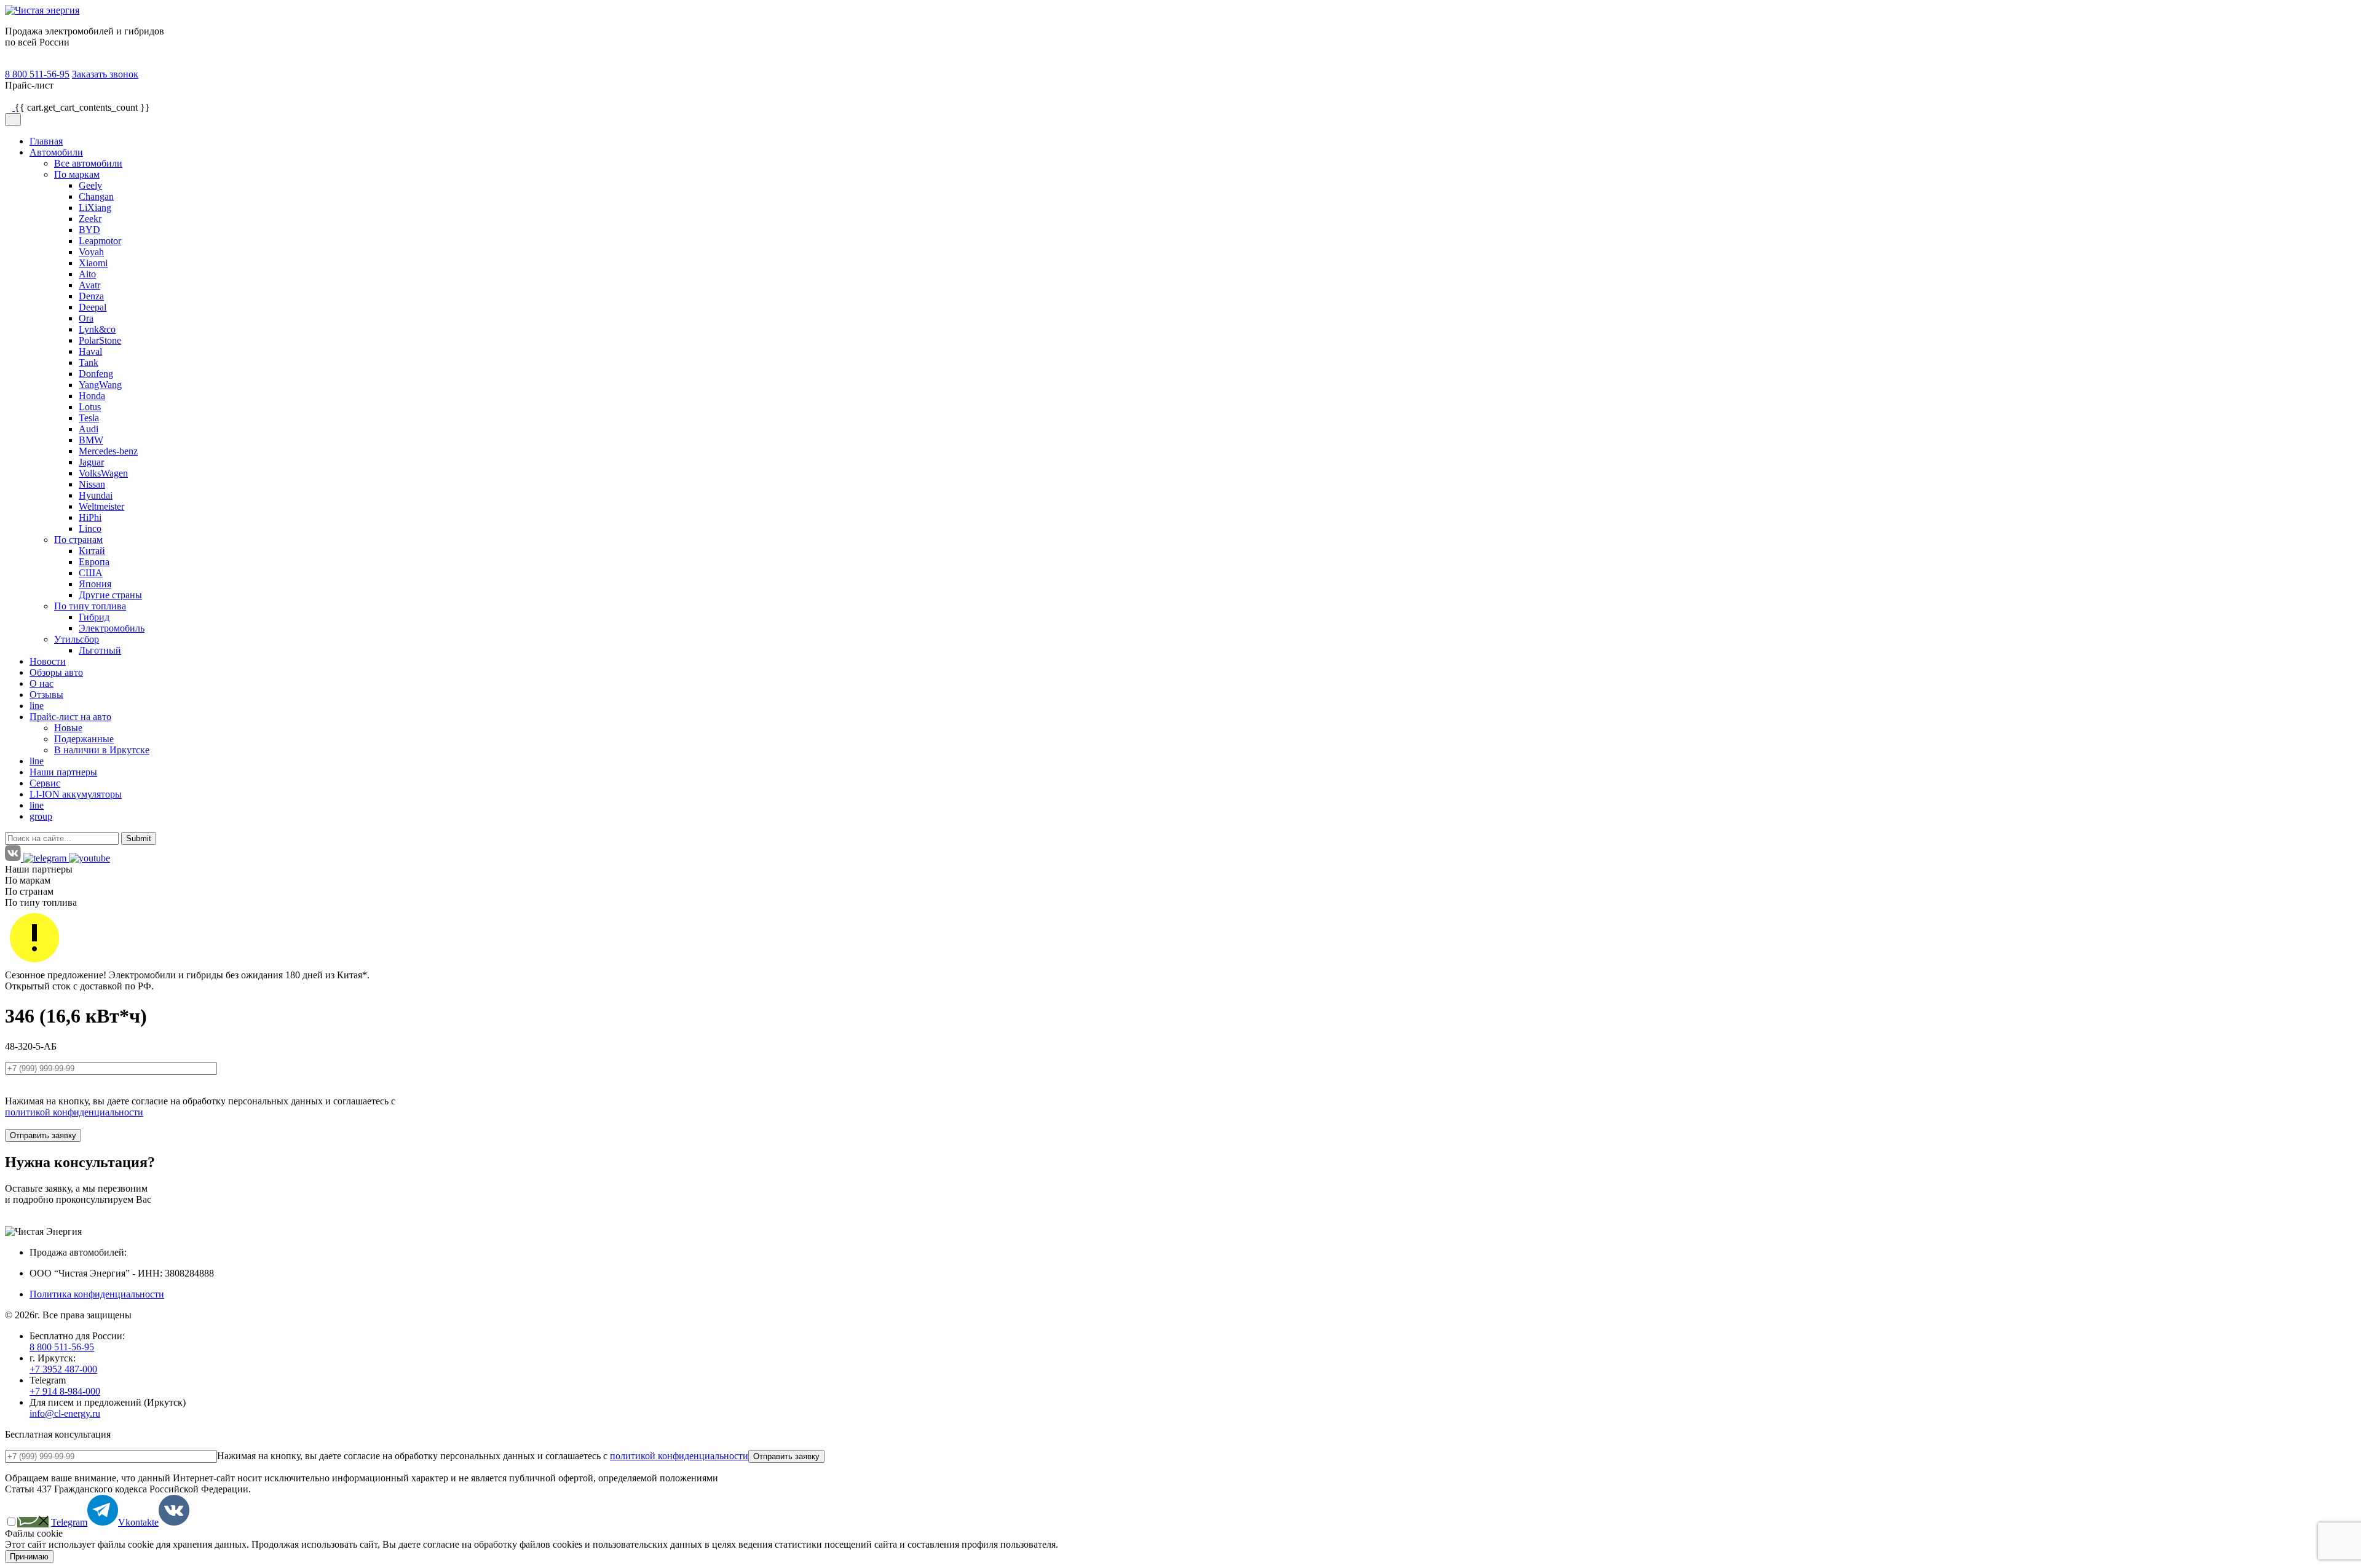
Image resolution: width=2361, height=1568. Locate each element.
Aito (87, 274)
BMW (91, 440)
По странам (78, 540)
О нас (42, 683)
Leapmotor (100, 241)
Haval (90, 351)
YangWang (100, 385)
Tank (89, 362)
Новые (68, 728)
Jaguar (91, 462)
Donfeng (96, 374)
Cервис (45, 783)
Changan (96, 196)
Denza (91, 296)
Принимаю (29, 1557)
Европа (94, 562)
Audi (89, 429)
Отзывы (46, 695)
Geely (90, 185)
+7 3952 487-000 (63, 1369)
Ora (86, 318)
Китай (92, 551)
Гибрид (94, 617)
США (91, 573)
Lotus (90, 407)
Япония (95, 584)
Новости (48, 661)
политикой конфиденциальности (74, 1112)
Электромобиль (112, 628)
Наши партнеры (63, 772)
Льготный (100, 650)
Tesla (89, 418)
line (37, 706)
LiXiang (95, 208)
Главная (46, 141)
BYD (89, 230)
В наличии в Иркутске (102, 750)
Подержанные (84, 739)
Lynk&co (97, 329)
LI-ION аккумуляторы (76, 794)
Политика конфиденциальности (97, 1294)
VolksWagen (103, 473)
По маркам (77, 174)
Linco (90, 529)
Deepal (93, 307)
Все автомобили (88, 163)
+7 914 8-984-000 (65, 1391)
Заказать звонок (105, 74)
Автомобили (56, 152)
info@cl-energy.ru (65, 1413)
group (41, 816)
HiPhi (90, 517)
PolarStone (100, 340)
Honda (92, 396)
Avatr (89, 285)
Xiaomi (93, 263)
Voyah (91, 252)
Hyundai (96, 495)
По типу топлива (90, 606)
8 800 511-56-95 (37, 74)
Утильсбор (77, 639)
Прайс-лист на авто (70, 717)
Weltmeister (101, 506)
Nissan (92, 484)
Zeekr (90, 219)
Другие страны (110, 595)
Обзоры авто (56, 672)
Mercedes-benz (108, 451)
